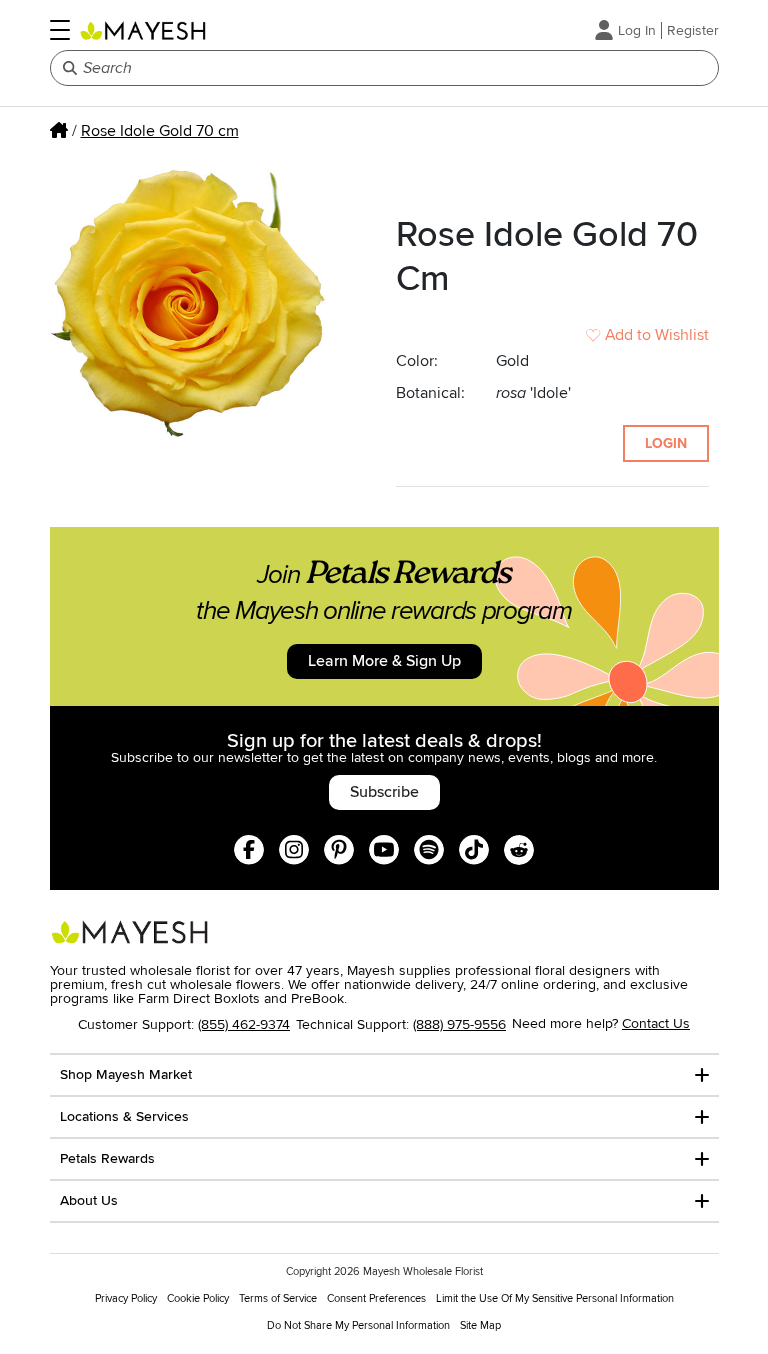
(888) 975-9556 (459, 1024)
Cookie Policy (198, 1298)
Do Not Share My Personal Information (358, 1325)
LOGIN (666, 443)
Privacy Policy (126, 1298)
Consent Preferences (376, 1298)
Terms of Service (278, 1298)
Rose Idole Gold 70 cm (160, 131)
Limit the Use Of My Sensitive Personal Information (555, 1298)
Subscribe (384, 792)
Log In (637, 30)
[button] (60, 30)
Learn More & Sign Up (384, 661)
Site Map (480, 1325)
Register (693, 30)
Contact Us (656, 1023)
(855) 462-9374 (244, 1024)
